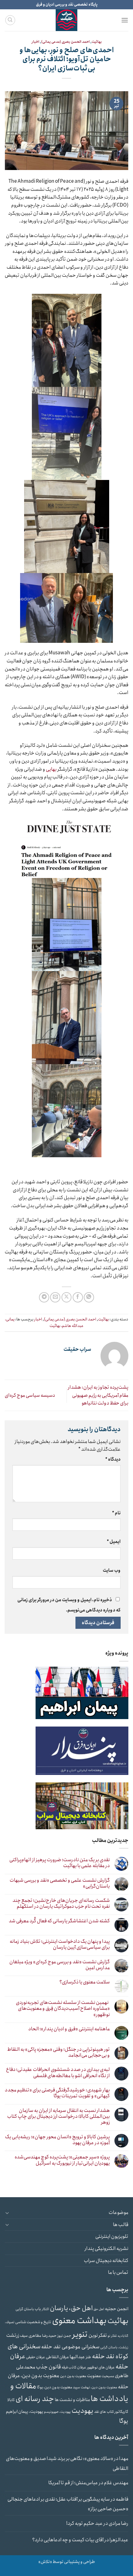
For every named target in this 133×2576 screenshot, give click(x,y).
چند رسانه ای (35, 2399)
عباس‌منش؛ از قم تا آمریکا (73, 2483)
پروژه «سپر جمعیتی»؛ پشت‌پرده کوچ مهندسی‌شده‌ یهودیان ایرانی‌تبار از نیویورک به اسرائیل (62, 2160)
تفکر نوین (98, 2335)
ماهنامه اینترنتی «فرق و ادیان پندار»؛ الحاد (69, 2029)
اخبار (35, 42)
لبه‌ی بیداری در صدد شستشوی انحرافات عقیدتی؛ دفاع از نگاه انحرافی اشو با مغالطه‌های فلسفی (58, 2072)
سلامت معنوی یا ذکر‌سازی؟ (85, 1982)
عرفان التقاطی (57, 2357)
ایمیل (114, 1542)
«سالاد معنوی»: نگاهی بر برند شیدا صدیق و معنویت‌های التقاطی (67, 2464)
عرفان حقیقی (36, 2357)
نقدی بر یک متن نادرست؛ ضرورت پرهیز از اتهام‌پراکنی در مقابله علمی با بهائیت (60, 1863)
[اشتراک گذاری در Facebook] (78, 1297)
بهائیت (97, 42)
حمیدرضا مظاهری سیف (38, 2336)
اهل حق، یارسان (71, 2308)
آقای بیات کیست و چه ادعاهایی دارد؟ (68, 2540)
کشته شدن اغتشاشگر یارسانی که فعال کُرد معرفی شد (59, 1921)
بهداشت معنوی (79, 2321)
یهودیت (82, 2411)
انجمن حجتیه (117, 2309)
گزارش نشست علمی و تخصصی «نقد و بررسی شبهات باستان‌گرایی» (60, 1883)
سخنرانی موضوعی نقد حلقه (70, 2347)
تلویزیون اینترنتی (112, 2236)
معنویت (94, 2376)
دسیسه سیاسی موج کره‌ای (30, 1395)
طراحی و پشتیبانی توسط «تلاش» (67, 2562)
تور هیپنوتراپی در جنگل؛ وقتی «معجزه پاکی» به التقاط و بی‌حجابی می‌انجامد (58, 2052)
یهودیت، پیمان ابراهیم (25, 2412)
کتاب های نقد (104, 2412)
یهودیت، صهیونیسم (57, 2412)
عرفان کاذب (77, 2367)
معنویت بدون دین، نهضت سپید (95, 2387)
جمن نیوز (64, 2336)
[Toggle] (7, 2213)
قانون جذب (48, 2367)
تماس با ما (118, 2272)
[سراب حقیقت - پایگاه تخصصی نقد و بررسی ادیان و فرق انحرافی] (66, 20)
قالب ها (121, 2225)
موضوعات (118, 2213)
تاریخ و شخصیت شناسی (33, 2322)
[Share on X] (67, 1297)
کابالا (11, 2400)
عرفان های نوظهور (101, 2367)
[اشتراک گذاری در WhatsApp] (89, 1297)
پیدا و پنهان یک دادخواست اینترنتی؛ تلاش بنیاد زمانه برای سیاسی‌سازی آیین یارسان (60, 1944)
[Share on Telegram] (44, 1297)
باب (38, 2309)
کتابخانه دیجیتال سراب (106, 2261)
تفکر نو (112, 2336)
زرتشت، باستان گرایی (114, 2347)
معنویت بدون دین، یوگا (54, 2387)
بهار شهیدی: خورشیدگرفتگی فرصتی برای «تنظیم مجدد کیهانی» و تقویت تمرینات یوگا (57, 2093)
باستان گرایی (25, 2309)
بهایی (51, 769)
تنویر (80, 2334)
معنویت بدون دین (73, 2376)
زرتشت (13, 2335)
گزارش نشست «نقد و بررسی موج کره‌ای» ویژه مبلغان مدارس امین (60, 1965)
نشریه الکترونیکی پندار (106, 2249)
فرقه (65, 2368)
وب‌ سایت (112, 1570)
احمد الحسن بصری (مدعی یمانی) (65, 42)
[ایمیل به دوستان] (55, 1297)
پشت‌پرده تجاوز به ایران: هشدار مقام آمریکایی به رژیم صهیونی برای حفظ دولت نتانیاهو (98, 1395)
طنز (88, 2357)
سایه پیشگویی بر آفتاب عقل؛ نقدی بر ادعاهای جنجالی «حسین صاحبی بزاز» (68, 2504)
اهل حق (99, 2309)
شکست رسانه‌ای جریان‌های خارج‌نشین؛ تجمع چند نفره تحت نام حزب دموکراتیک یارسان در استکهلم (61, 1903)
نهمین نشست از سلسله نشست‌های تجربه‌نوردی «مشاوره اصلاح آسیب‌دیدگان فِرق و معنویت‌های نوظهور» (63, 2009)
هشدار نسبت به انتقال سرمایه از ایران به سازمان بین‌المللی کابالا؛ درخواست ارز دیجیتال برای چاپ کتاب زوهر (58, 2117)
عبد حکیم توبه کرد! (84, 2523)
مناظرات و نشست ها (72, 2400)
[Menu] (125, 20)
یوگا (124, 2421)
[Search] (10, 20)
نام (116, 1513)
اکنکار (45, 2309)
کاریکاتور (121, 2412)
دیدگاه (113, 1459)
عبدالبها (77, 2357)
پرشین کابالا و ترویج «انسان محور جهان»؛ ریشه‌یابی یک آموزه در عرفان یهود (57, 2140)
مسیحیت (108, 2376)
